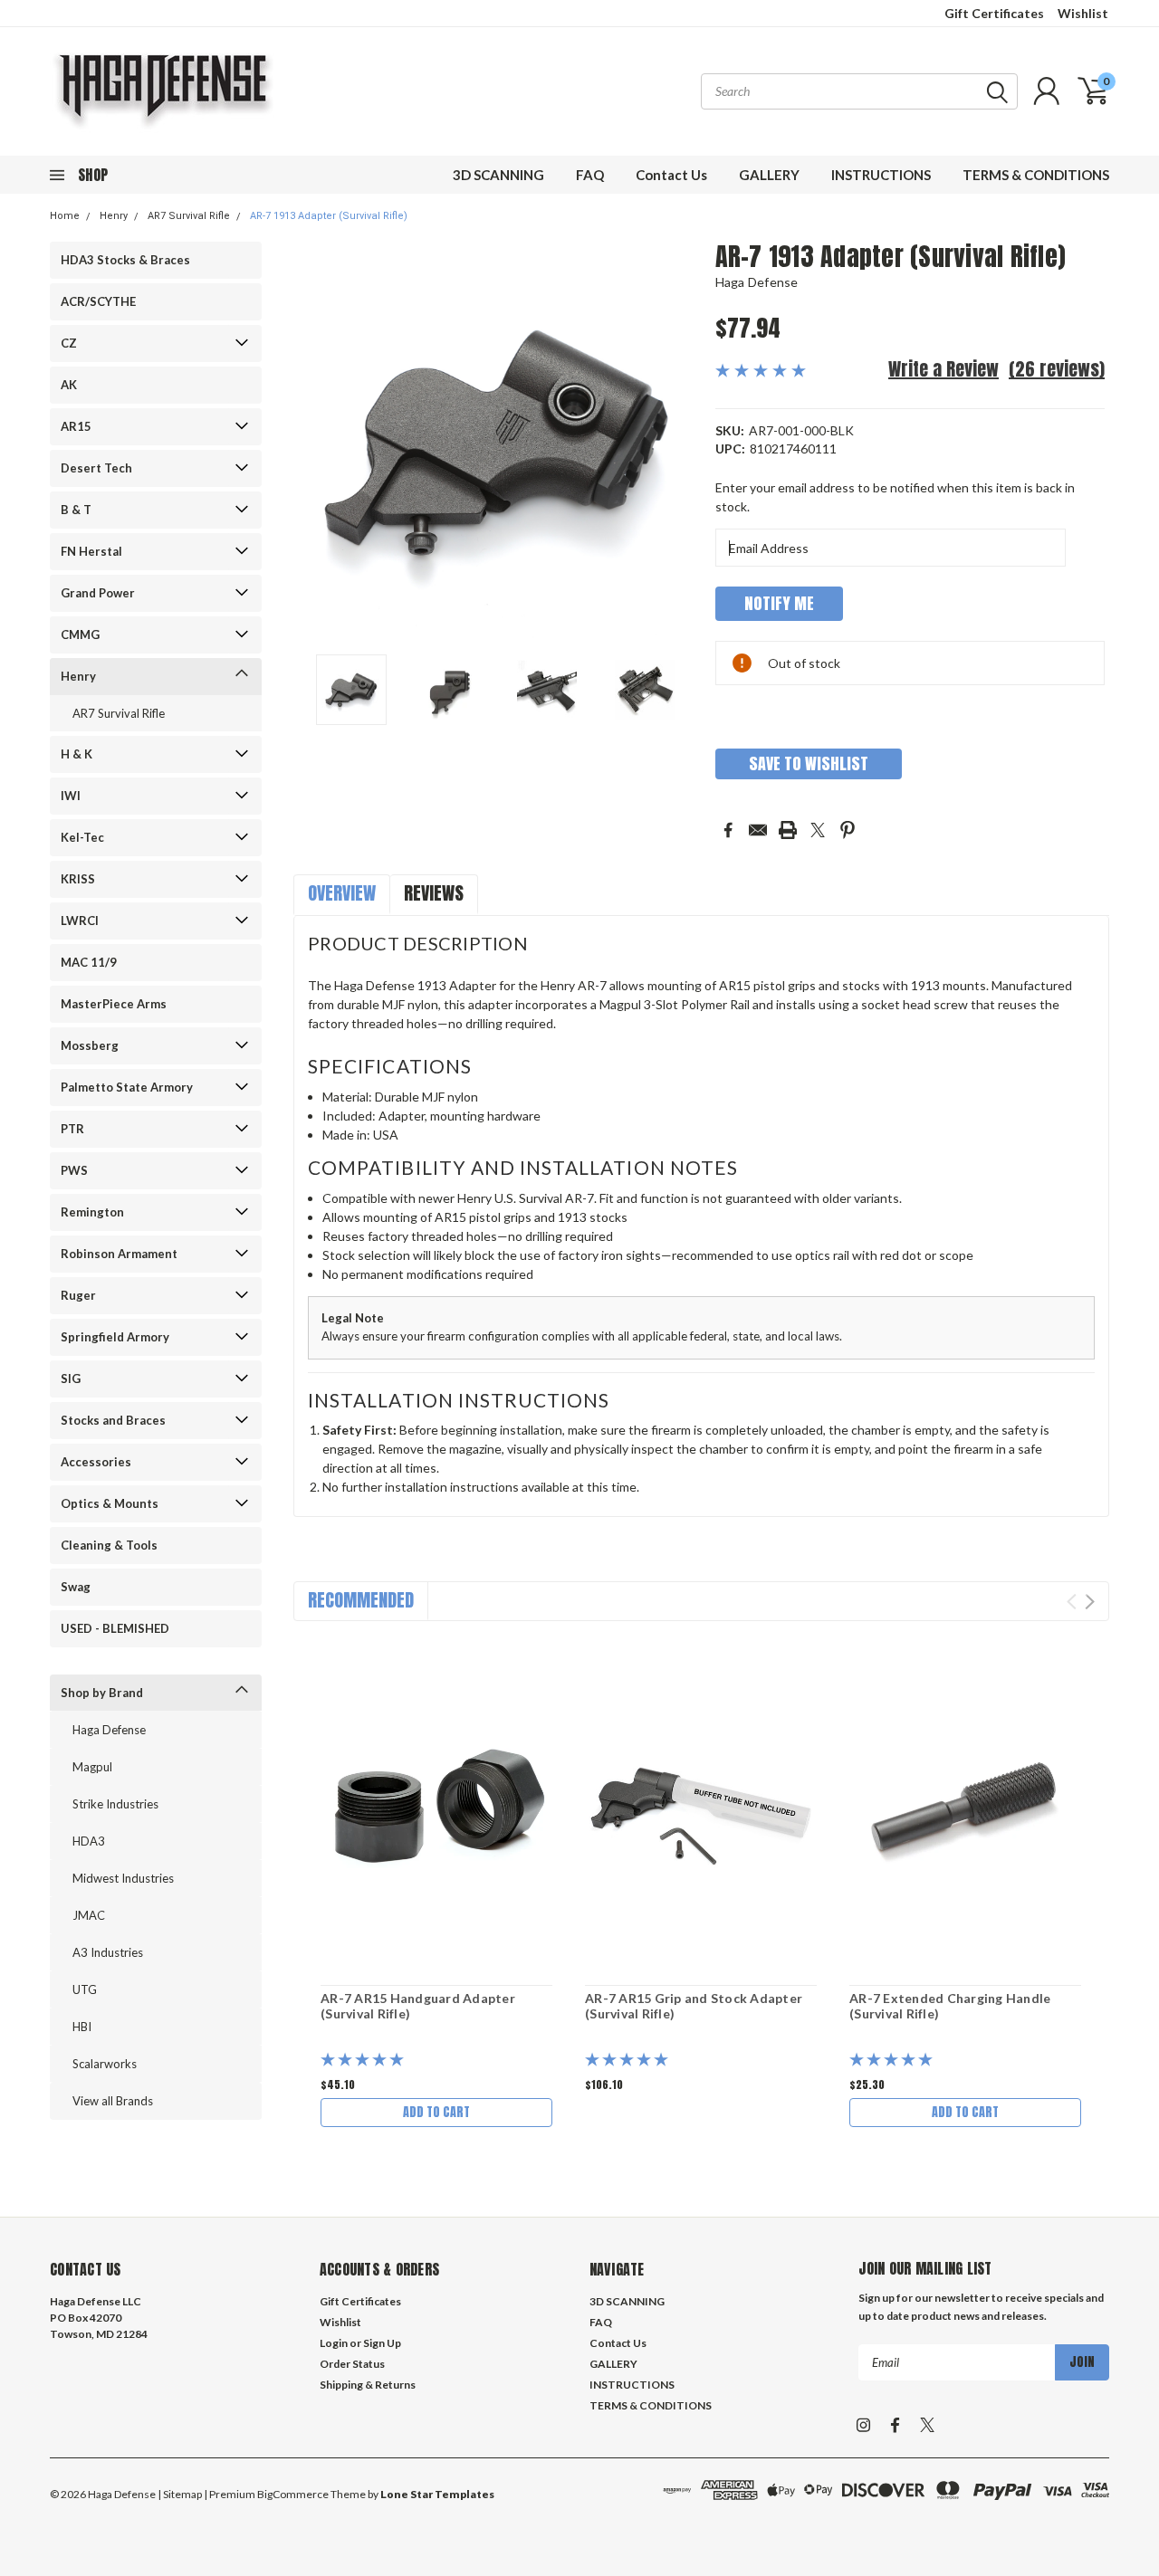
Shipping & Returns (368, 2385)
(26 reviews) (1057, 369)
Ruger (78, 1295)
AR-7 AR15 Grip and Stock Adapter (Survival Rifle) (694, 2006)
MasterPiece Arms (114, 1004)
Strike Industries (115, 1804)
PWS (74, 1170)
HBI (82, 2027)
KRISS (78, 879)
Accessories (96, 1462)
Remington (92, 1212)
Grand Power (98, 593)
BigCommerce (293, 2494)
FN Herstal (91, 551)
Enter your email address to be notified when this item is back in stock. (895, 497)
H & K (77, 754)
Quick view (436, 1806)
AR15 (76, 426)
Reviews (434, 893)
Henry (114, 216)
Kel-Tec (82, 837)
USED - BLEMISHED (115, 1628)
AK (69, 385)
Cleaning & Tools (109, 1545)
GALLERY (769, 175)
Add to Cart (436, 2112)
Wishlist (1083, 13)
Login (334, 2343)
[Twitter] (818, 830)
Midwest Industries (123, 1878)
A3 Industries (108, 1952)
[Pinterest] (848, 830)
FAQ (590, 175)
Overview (342, 893)
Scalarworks (105, 2064)
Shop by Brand (102, 1693)
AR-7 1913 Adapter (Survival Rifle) (329, 216)
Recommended (361, 1600)
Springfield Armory (115, 1337)
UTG (85, 1989)
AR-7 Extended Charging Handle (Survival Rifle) (950, 2006)
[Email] (758, 830)
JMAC (89, 1915)
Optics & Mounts (110, 1503)
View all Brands (113, 2101)
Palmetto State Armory (127, 1087)
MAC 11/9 (89, 962)
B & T (76, 510)
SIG (71, 1379)
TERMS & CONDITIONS (1036, 175)
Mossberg (90, 1045)
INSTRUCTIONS (881, 175)
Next (679, 441)
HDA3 (89, 1841)
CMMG (80, 634)
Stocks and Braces (113, 1420)
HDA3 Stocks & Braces (125, 260)
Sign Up (382, 2343)
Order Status (352, 2364)
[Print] (788, 830)
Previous (316, 441)
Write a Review (943, 369)
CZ (69, 343)
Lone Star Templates (437, 2494)
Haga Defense (109, 1730)
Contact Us (671, 175)
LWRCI (80, 921)
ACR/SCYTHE (98, 301)
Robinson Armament (119, 1254)
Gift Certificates (994, 13)
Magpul (92, 1767)
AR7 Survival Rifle (189, 216)
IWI (71, 796)
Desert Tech (96, 468)
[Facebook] (728, 830)
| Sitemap (180, 2494)
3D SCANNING (498, 175)
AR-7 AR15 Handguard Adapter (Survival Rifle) (418, 2006)
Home (65, 216)
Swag (76, 1587)
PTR (72, 1129)
